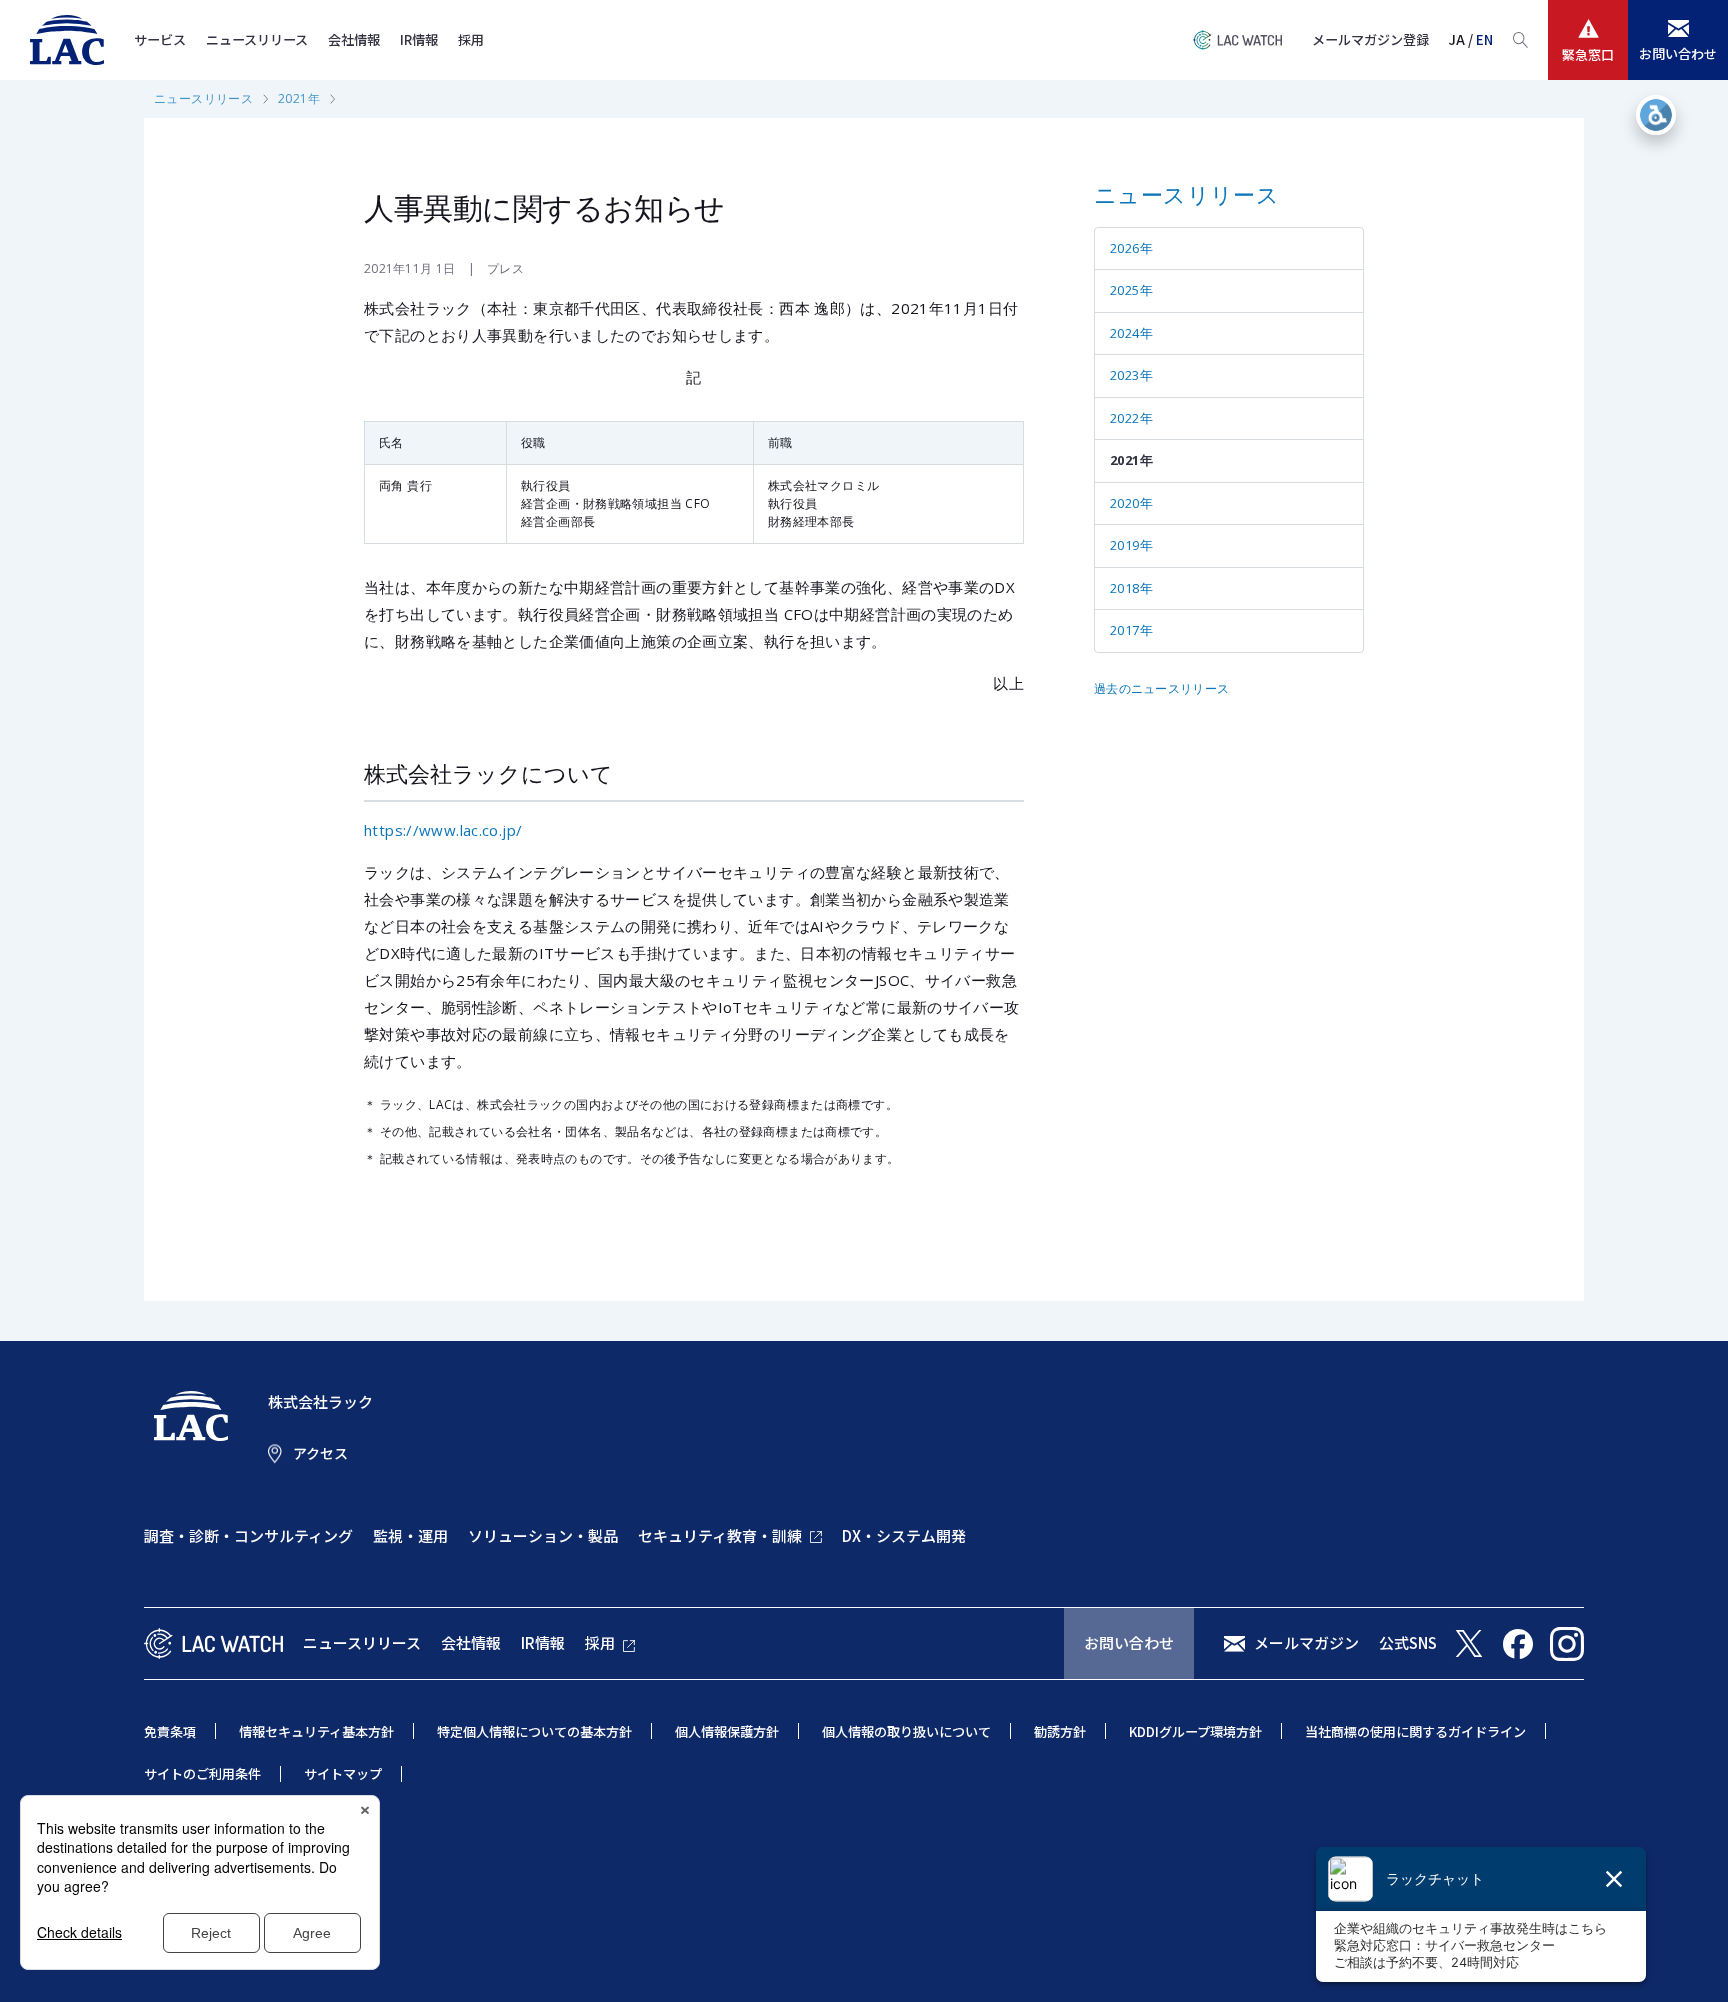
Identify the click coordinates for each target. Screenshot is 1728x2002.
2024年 (1131, 333)
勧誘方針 (1060, 1731)
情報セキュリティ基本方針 (316, 1731)
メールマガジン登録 (1370, 39)
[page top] (1690, 1960)
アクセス (320, 1453)
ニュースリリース (257, 39)
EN (1484, 39)
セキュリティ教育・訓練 (720, 1535)
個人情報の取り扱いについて (906, 1731)
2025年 (1131, 290)
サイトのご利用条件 (202, 1773)
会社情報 (354, 39)
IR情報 (419, 39)
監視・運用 (410, 1535)
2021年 (299, 98)
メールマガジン (1306, 1642)
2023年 (1131, 375)
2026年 (1131, 248)
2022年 (1131, 418)
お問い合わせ (1129, 1642)
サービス (160, 39)
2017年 (1131, 630)
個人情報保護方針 (727, 1731)
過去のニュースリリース (1161, 688)
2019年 (1131, 545)
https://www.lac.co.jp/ (443, 830)
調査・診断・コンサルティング (248, 1535)
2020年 (1131, 503)
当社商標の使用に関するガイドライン (1415, 1731)
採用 (471, 39)
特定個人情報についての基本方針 (534, 1731)
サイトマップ (343, 1773)
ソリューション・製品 (543, 1535)
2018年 (1131, 588)
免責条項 (170, 1731)
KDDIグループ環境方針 (1195, 1731)
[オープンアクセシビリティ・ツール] (1656, 115)
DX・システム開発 (904, 1535)
